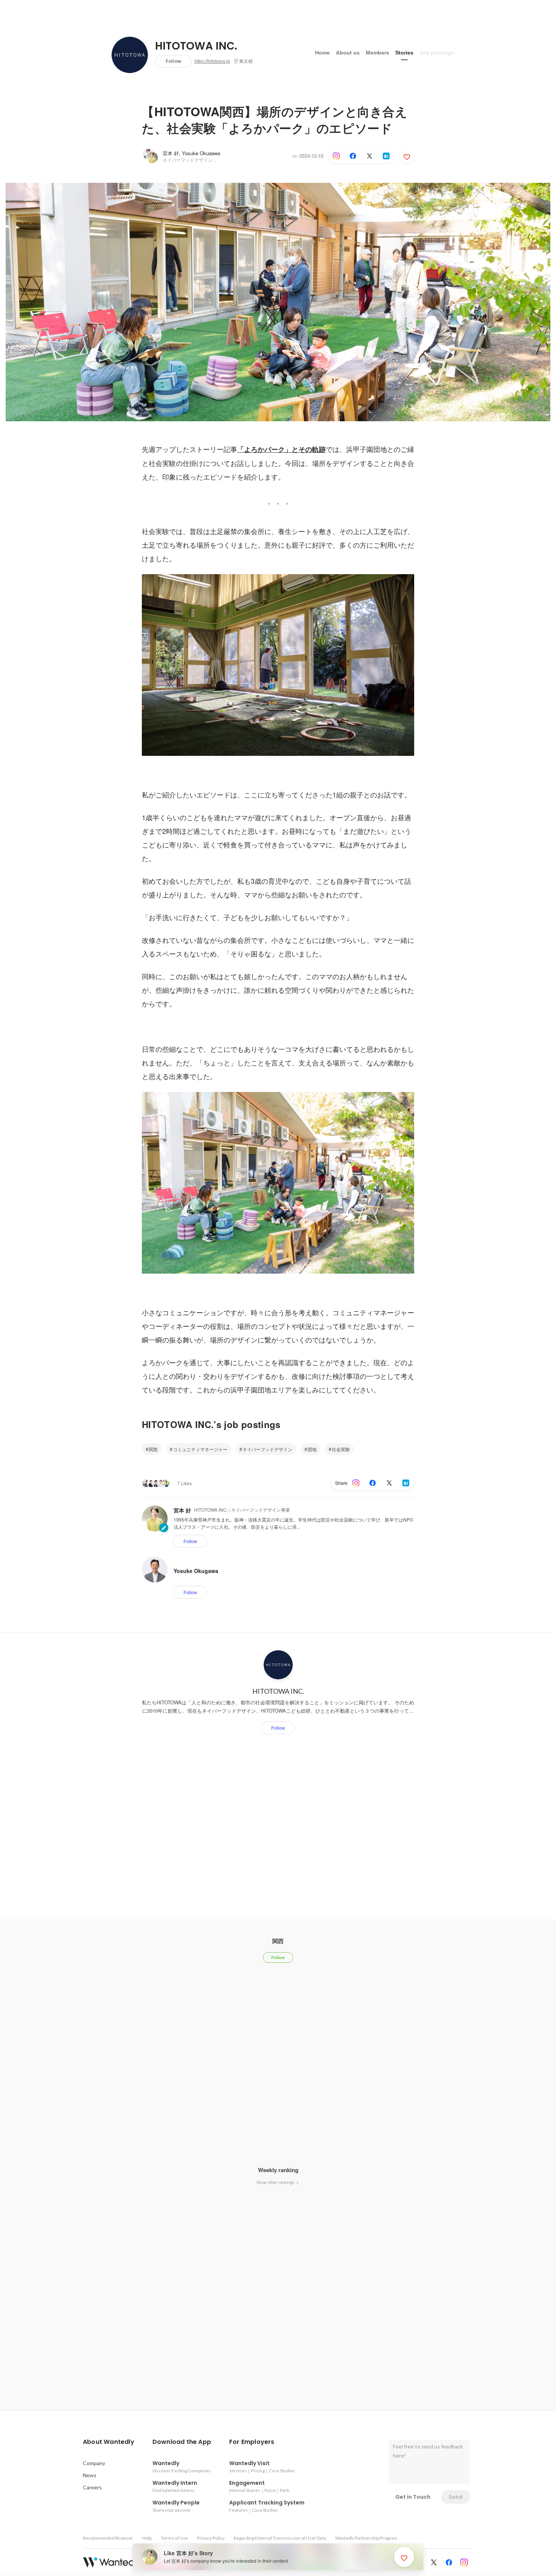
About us (348, 53)
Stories (404, 53)
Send (456, 2497)
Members (377, 53)
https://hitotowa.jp (212, 61)
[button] (109, 2442)
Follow (173, 61)
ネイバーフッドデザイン (267, 1449)
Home (322, 53)
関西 (153, 1449)
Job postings (437, 53)
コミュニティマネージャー (200, 1449)
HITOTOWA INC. (196, 46)
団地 (312, 1449)
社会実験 (341, 1449)
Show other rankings (276, 2182)
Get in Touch (413, 2497)
